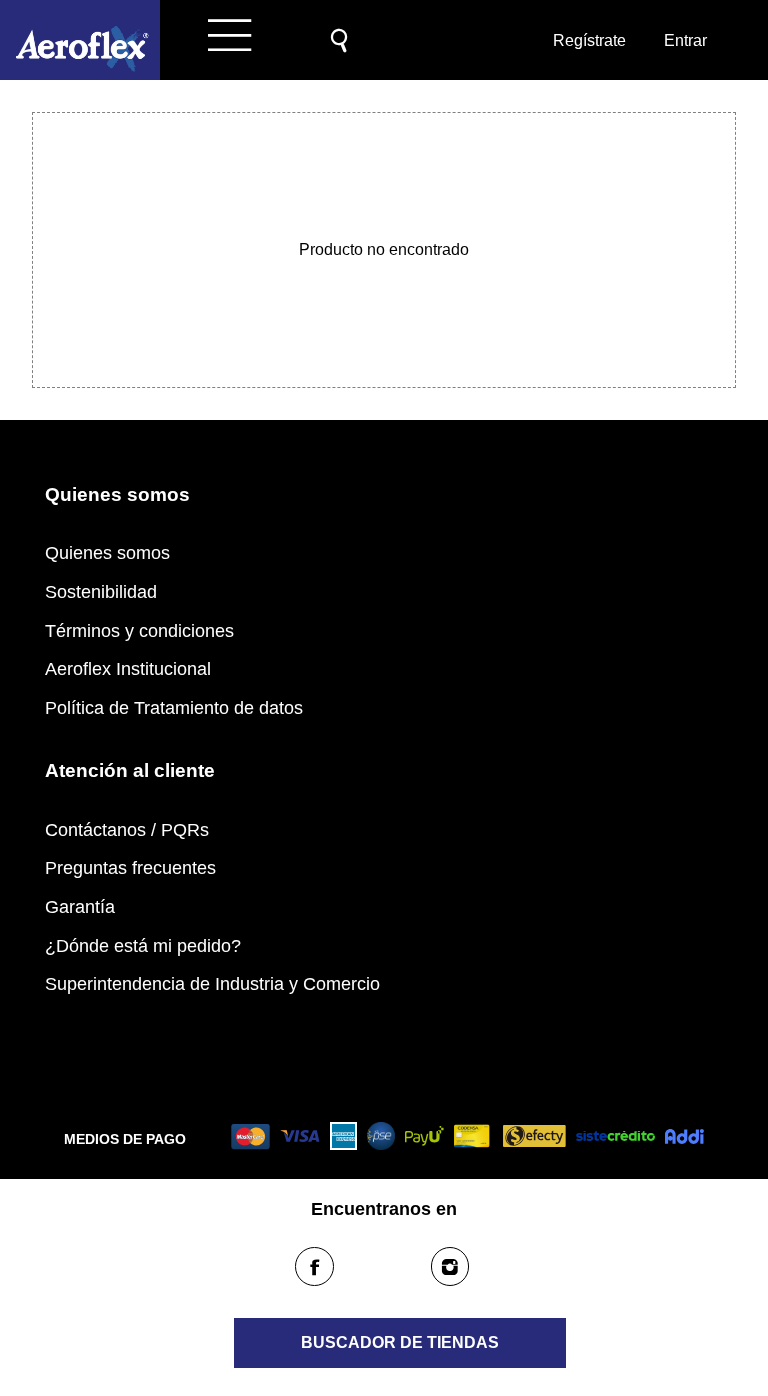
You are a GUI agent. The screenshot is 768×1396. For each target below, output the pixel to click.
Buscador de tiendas (400, 1342)
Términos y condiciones (139, 631)
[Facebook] (314, 1266)
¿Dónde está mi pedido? (143, 946)
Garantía (80, 907)
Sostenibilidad (101, 592)
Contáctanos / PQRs (127, 830)
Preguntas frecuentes (130, 868)
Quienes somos (107, 553)
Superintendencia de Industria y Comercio (212, 984)
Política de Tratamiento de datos (174, 708)
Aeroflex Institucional (128, 669)
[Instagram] (450, 1266)
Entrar (685, 40)
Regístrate (588, 40)
